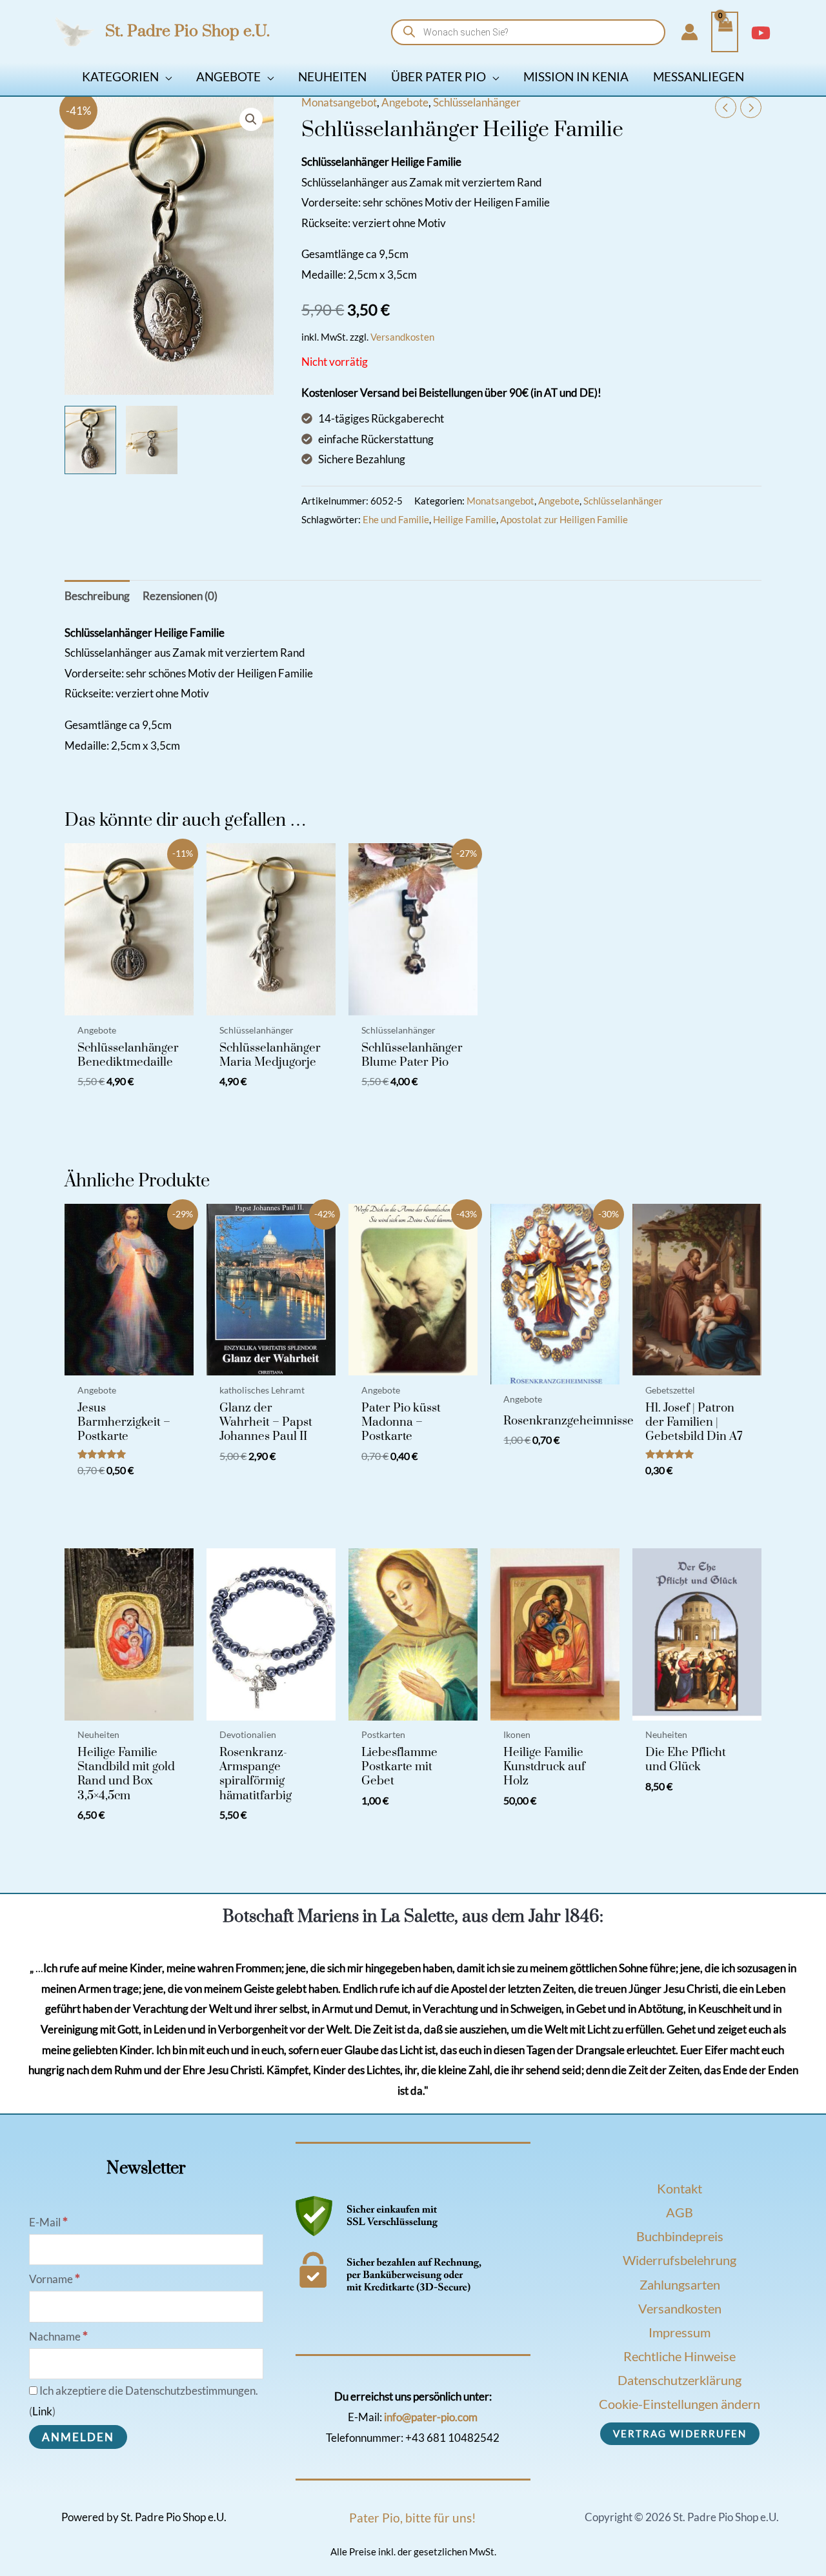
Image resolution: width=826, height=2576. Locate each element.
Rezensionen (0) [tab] (180, 596)
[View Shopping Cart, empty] (725, 32)
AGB (680, 2212)
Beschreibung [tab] (97, 596)
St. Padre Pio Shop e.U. (187, 31)
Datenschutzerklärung (680, 2380)
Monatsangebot (339, 102)
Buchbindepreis (680, 2236)
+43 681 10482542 (452, 2438)
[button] (165, 76)
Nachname (58, 2336)
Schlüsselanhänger (477, 102)
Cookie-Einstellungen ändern (680, 2404)
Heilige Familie (465, 519)
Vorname (55, 2279)
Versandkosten (402, 337)
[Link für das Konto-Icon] (690, 32)
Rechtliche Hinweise (680, 2356)
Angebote (405, 102)
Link (42, 2411)
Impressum (680, 2332)
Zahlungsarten (680, 2284)
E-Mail (48, 2222)
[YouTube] (761, 33)
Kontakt (680, 2188)
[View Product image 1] (90, 440)
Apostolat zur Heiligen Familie (564, 519)
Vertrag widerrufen (680, 2433)
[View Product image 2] (152, 440)
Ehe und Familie (396, 519)
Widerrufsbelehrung (680, 2260)
